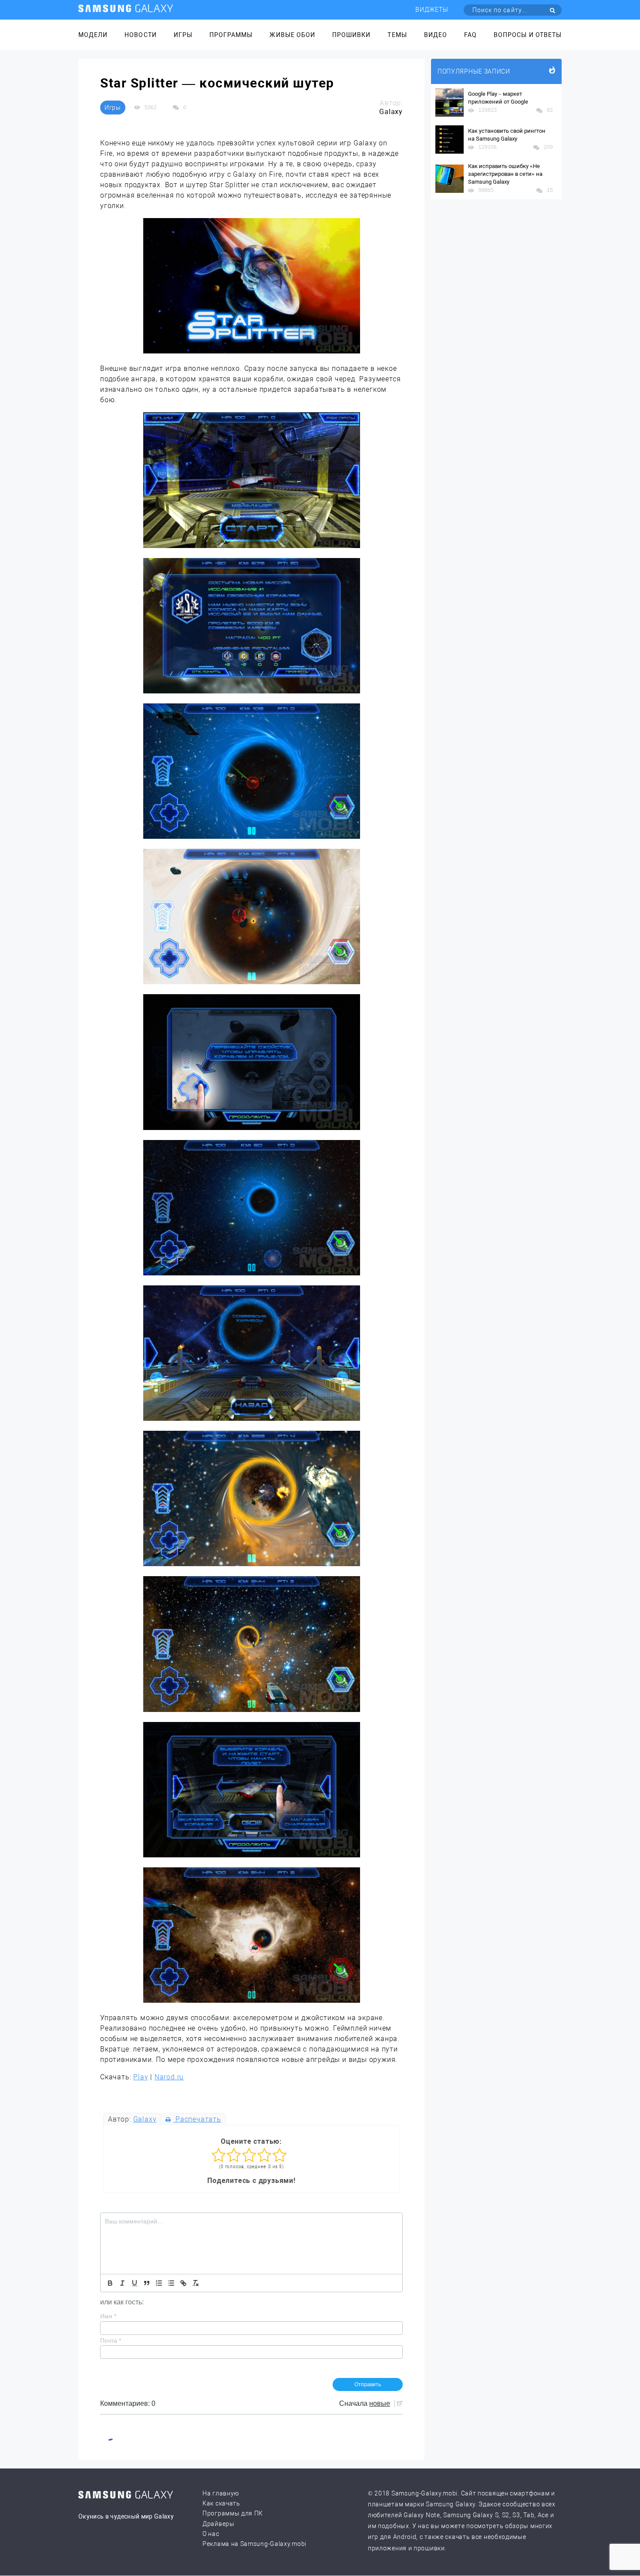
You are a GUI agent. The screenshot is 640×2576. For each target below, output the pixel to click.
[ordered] (159, 2283)
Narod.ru (169, 2077)
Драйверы (219, 2524)
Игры (183, 35)
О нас (211, 2534)
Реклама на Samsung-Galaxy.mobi (254, 2544)
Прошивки (351, 35)
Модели (93, 35)
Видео (436, 35)
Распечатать (197, 2119)
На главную (221, 2493)
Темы (397, 35)
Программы (231, 35)
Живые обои (292, 35)
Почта (111, 2341)
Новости (140, 35)
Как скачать (221, 2503)
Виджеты (432, 10)
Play (141, 2077)
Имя (108, 2316)
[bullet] (171, 2283)
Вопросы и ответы (528, 35)
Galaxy (145, 2119)
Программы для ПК (233, 2513)
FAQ (470, 35)
